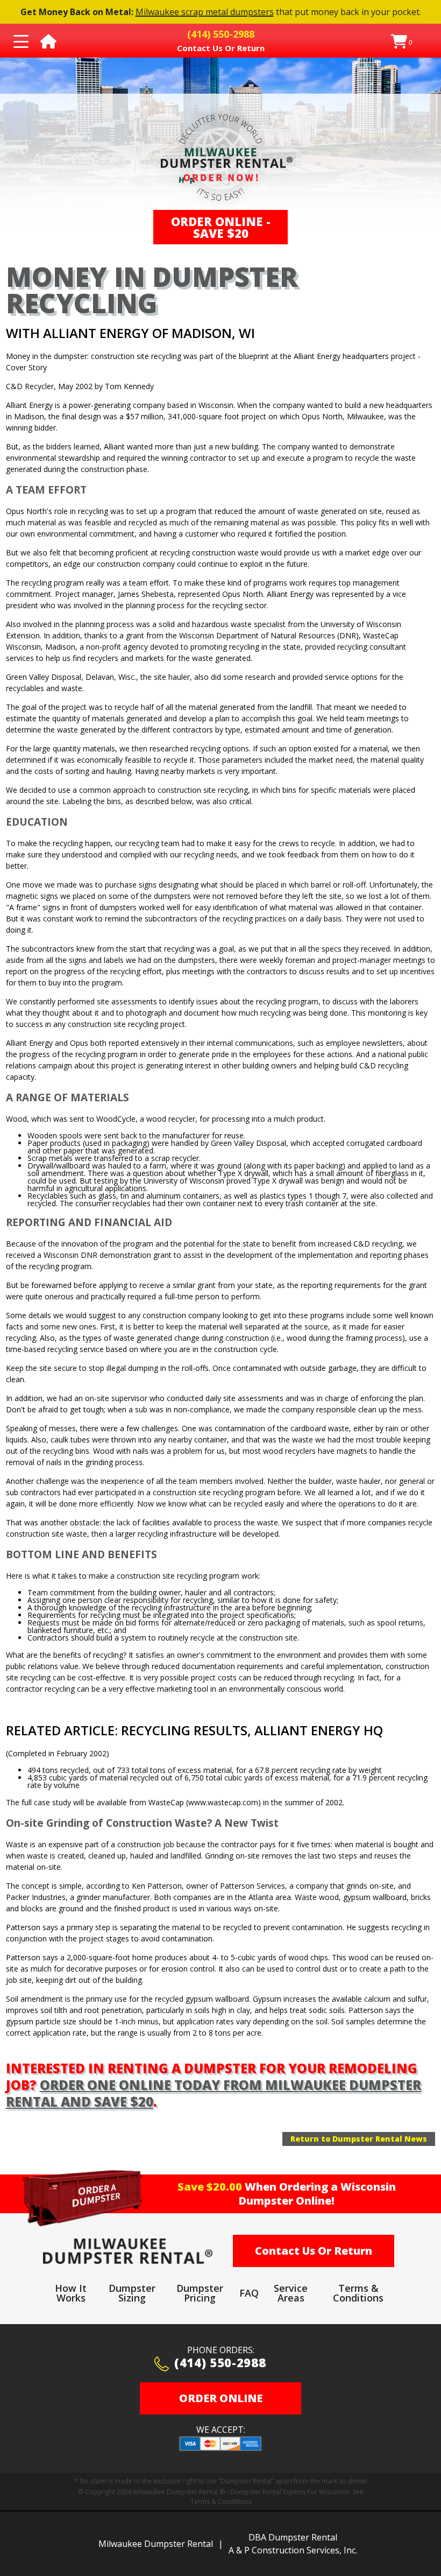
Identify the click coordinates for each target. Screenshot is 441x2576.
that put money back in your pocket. (221, 12)
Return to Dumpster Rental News (359, 2139)
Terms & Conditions (358, 2293)
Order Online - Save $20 (221, 227)
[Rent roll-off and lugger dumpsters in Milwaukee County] (128, 2251)
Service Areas (291, 2293)
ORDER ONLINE (221, 2398)
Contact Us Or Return (314, 2251)
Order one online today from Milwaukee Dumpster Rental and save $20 (214, 2093)
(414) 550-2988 (220, 2363)
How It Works (71, 2293)
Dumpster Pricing (200, 2293)
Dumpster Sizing (132, 2293)
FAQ (249, 2293)
